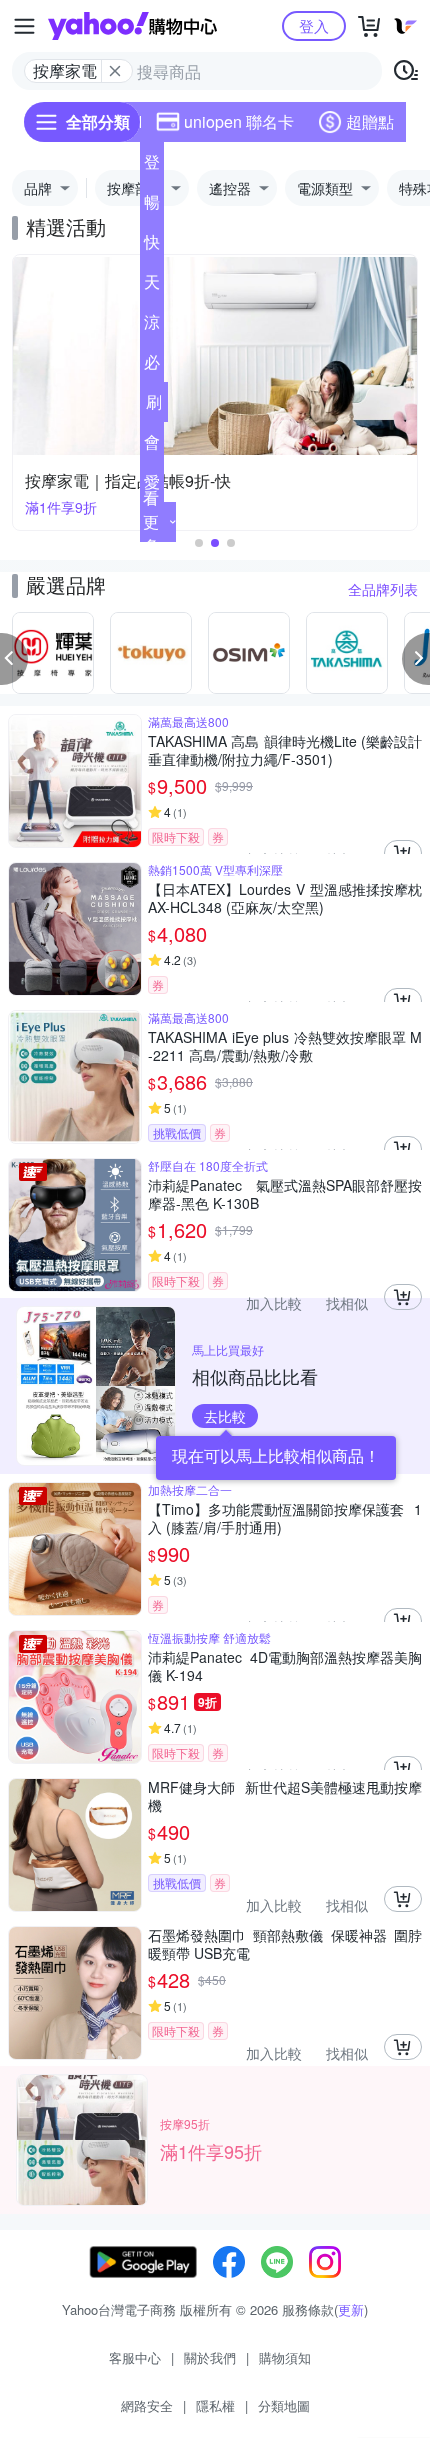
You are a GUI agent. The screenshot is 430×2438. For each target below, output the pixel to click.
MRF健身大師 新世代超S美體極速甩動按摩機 (285, 1796)
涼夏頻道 (152, 326)
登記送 (152, 166)
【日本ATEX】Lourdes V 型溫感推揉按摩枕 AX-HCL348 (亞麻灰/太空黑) (285, 898)
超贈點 (370, 121)
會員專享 (152, 446)
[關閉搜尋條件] (115, 71)
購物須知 (285, 2357)
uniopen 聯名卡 (239, 121)
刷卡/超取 (154, 406)
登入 (314, 25)
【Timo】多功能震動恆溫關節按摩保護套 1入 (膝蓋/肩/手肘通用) (285, 1518)
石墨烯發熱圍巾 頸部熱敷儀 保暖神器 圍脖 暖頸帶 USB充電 (285, 1944)
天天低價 (152, 286)
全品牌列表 (383, 589)
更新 (351, 2309)
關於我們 (210, 2357)
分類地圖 (284, 2405)
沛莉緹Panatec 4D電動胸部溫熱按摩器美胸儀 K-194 (285, 1666)
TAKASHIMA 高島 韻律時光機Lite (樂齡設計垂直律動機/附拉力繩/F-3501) (285, 750)
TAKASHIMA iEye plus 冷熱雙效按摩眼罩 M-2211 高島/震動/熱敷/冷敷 (285, 1046)
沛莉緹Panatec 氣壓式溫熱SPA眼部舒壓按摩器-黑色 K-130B (285, 1194)
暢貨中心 (152, 206)
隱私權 (215, 2405)
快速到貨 (152, 246)
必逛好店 (152, 366)
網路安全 (147, 2405)
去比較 (225, 1416)
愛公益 (152, 486)
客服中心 (135, 2357)
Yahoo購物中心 (132, 26)
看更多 (151, 521)
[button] (199, 543)
